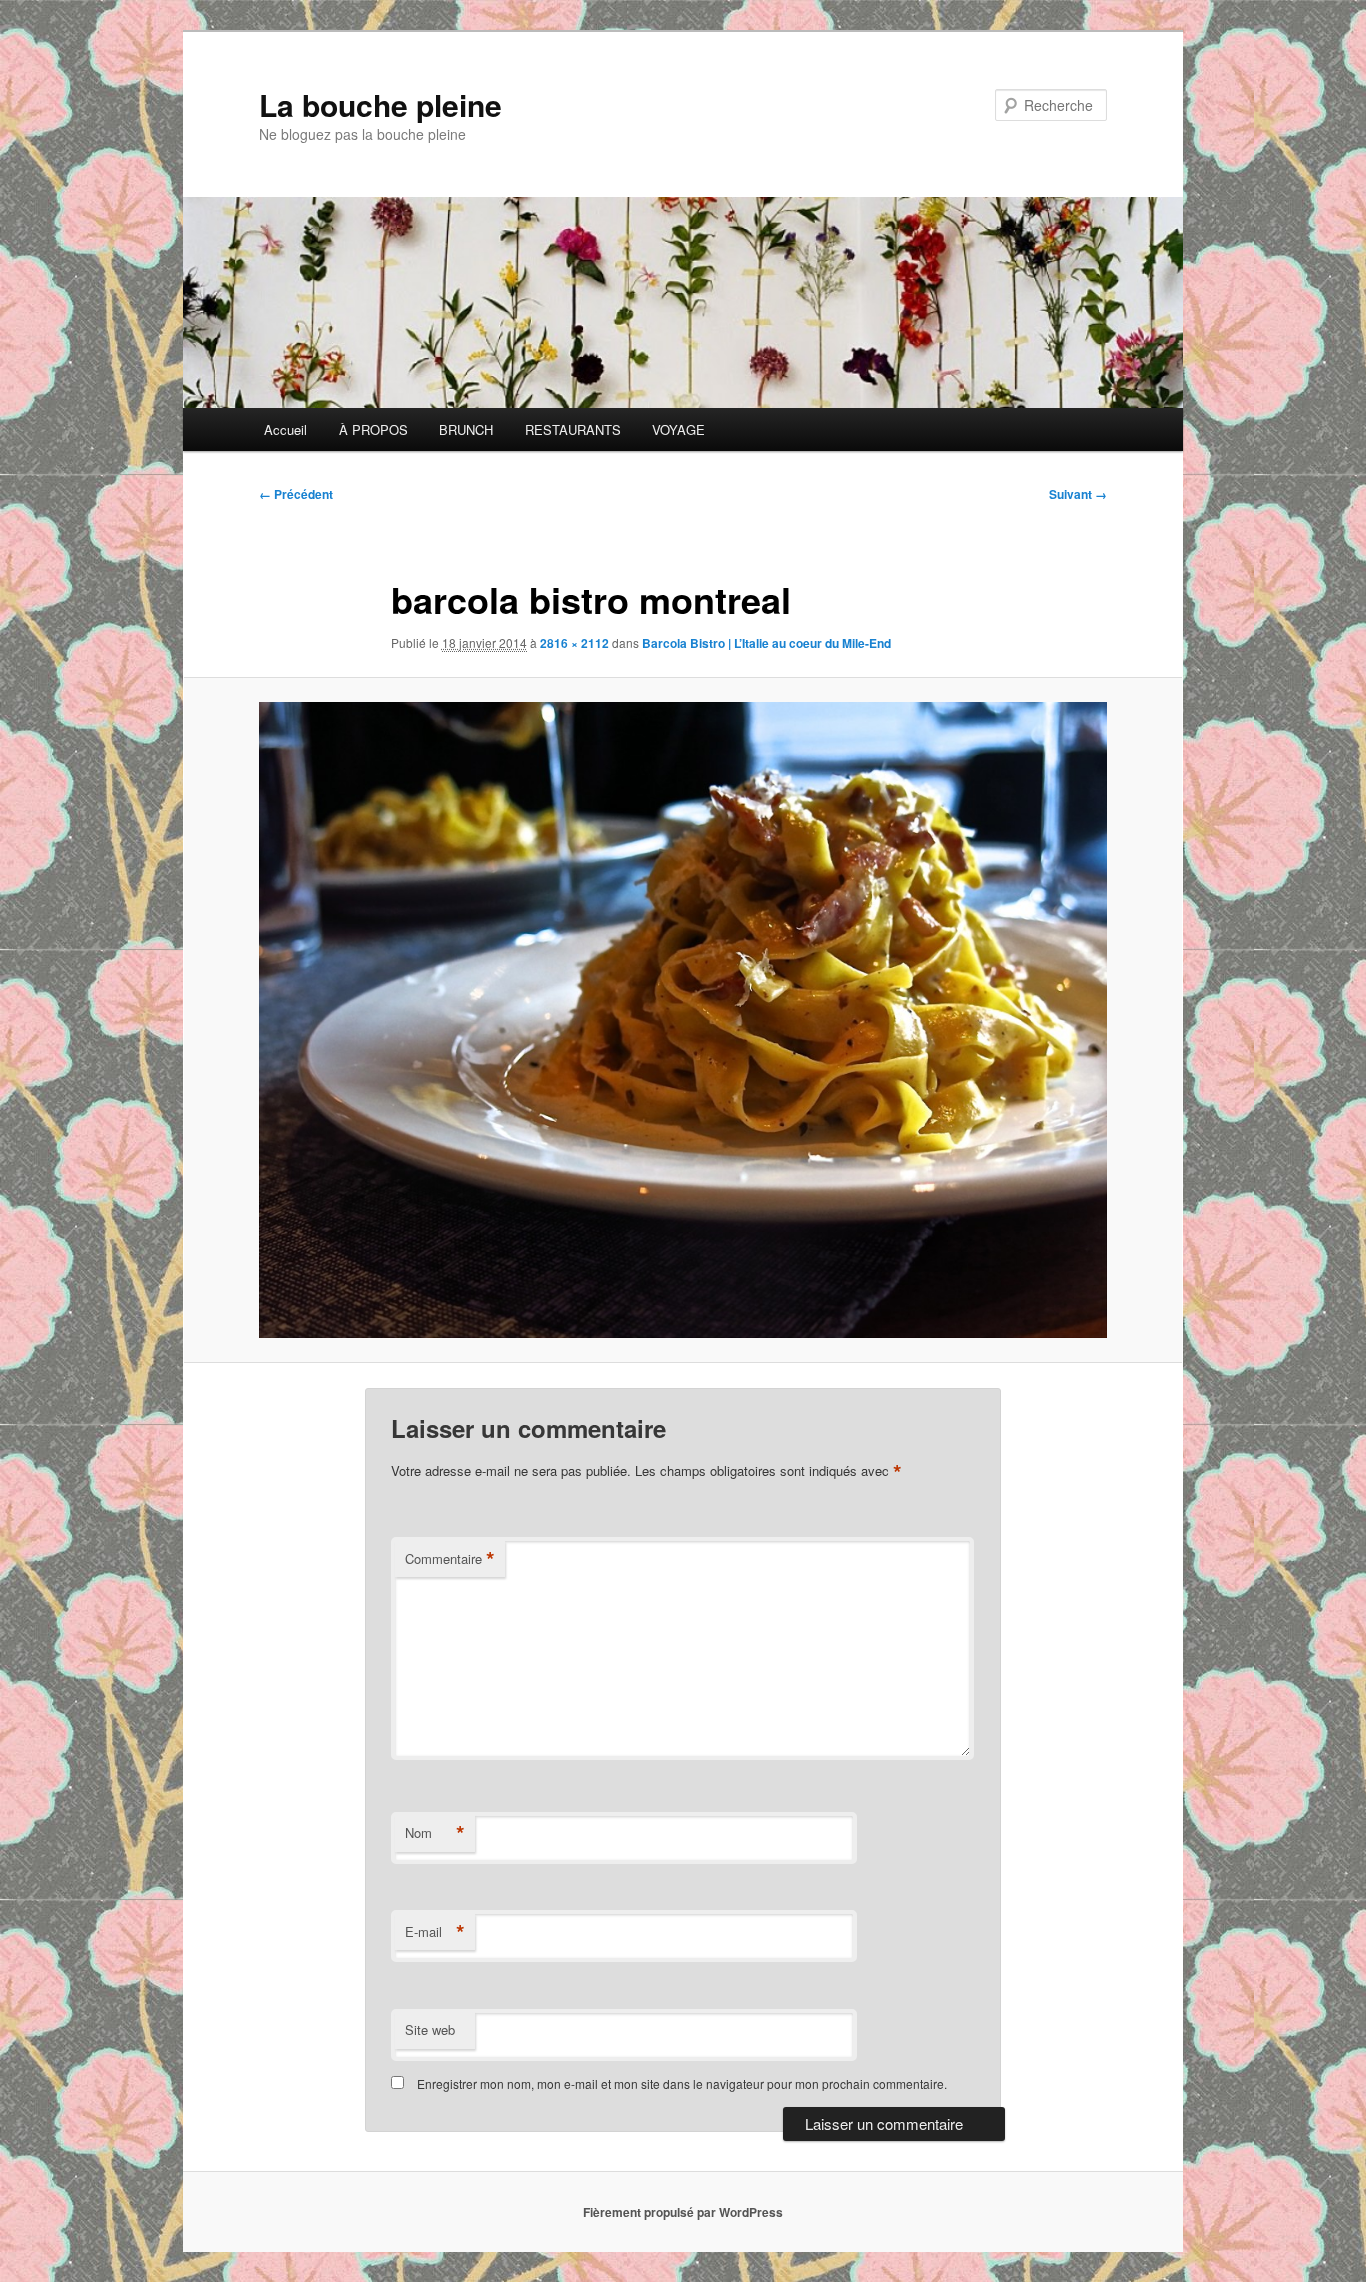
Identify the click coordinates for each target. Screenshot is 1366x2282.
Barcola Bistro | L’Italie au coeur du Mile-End (766, 643)
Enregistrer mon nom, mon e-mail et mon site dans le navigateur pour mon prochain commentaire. (682, 2083)
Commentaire (450, 1559)
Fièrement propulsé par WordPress (683, 2212)
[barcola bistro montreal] (683, 1020)
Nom (435, 1833)
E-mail (435, 1932)
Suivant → (1078, 494)
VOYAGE (678, 429)
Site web (430, 2029)
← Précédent (296, 494)
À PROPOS (373, 429)
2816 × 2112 (574, 643)
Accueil (285, 429)
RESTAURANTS (573, 429)
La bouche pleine (380, 104)
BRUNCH (466, 429)
